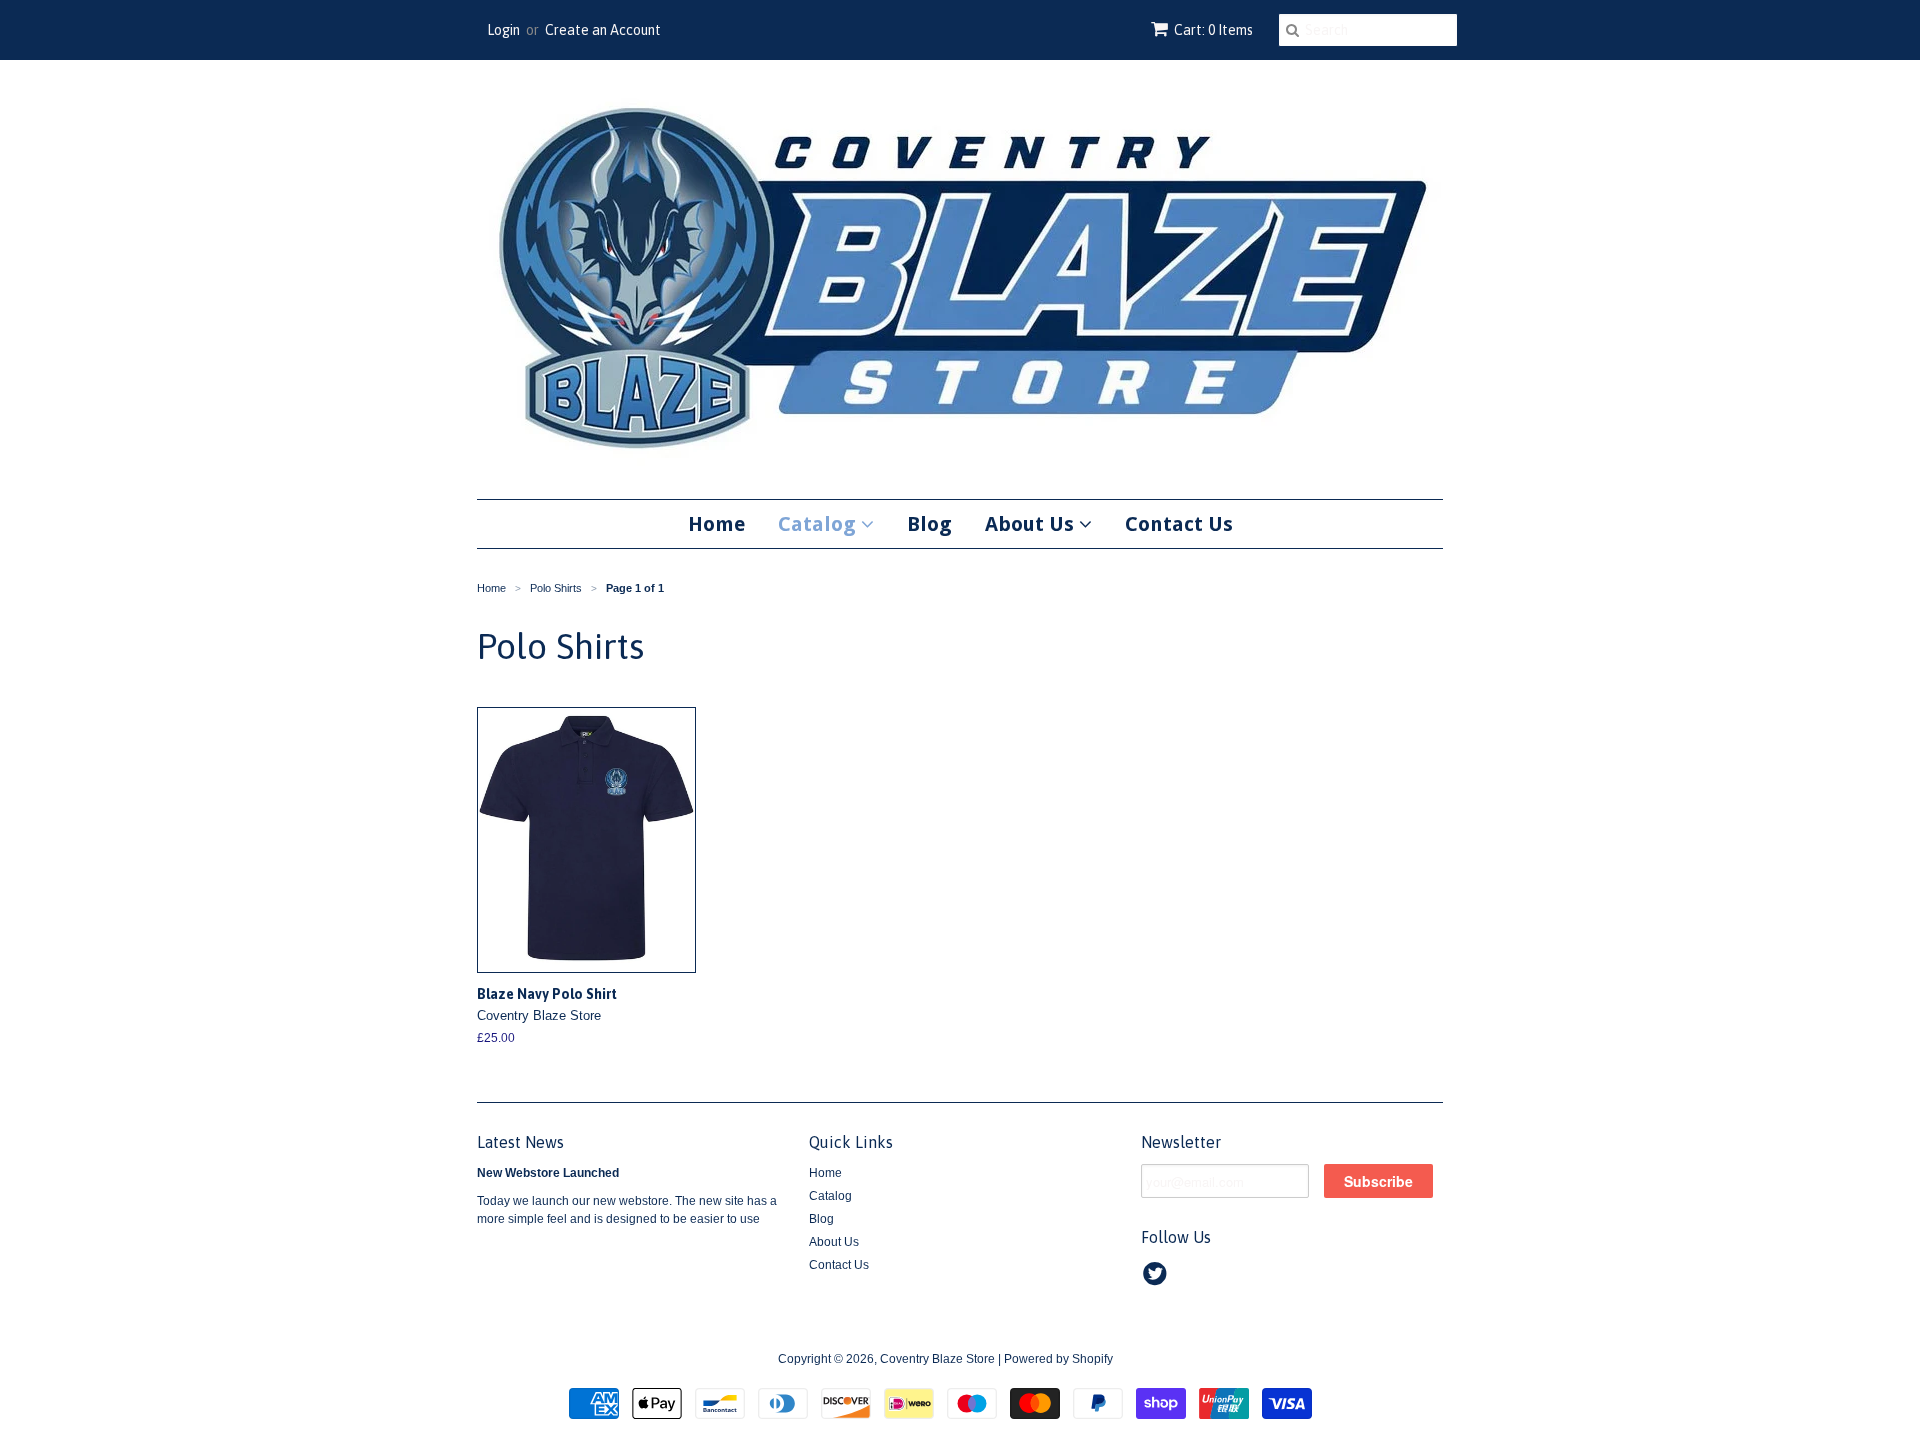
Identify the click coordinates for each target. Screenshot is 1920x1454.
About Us (1032, 524)
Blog (929, 524)
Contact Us (1179, 524)
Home (716, 524)
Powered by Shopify (1058, 1359)
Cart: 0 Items (1213, 30)
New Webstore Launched (548, 1173)
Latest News (520, 1142)
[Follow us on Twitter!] (1158, 1280)
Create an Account (603, 30)
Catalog (819, 524)
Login (503, 30)
